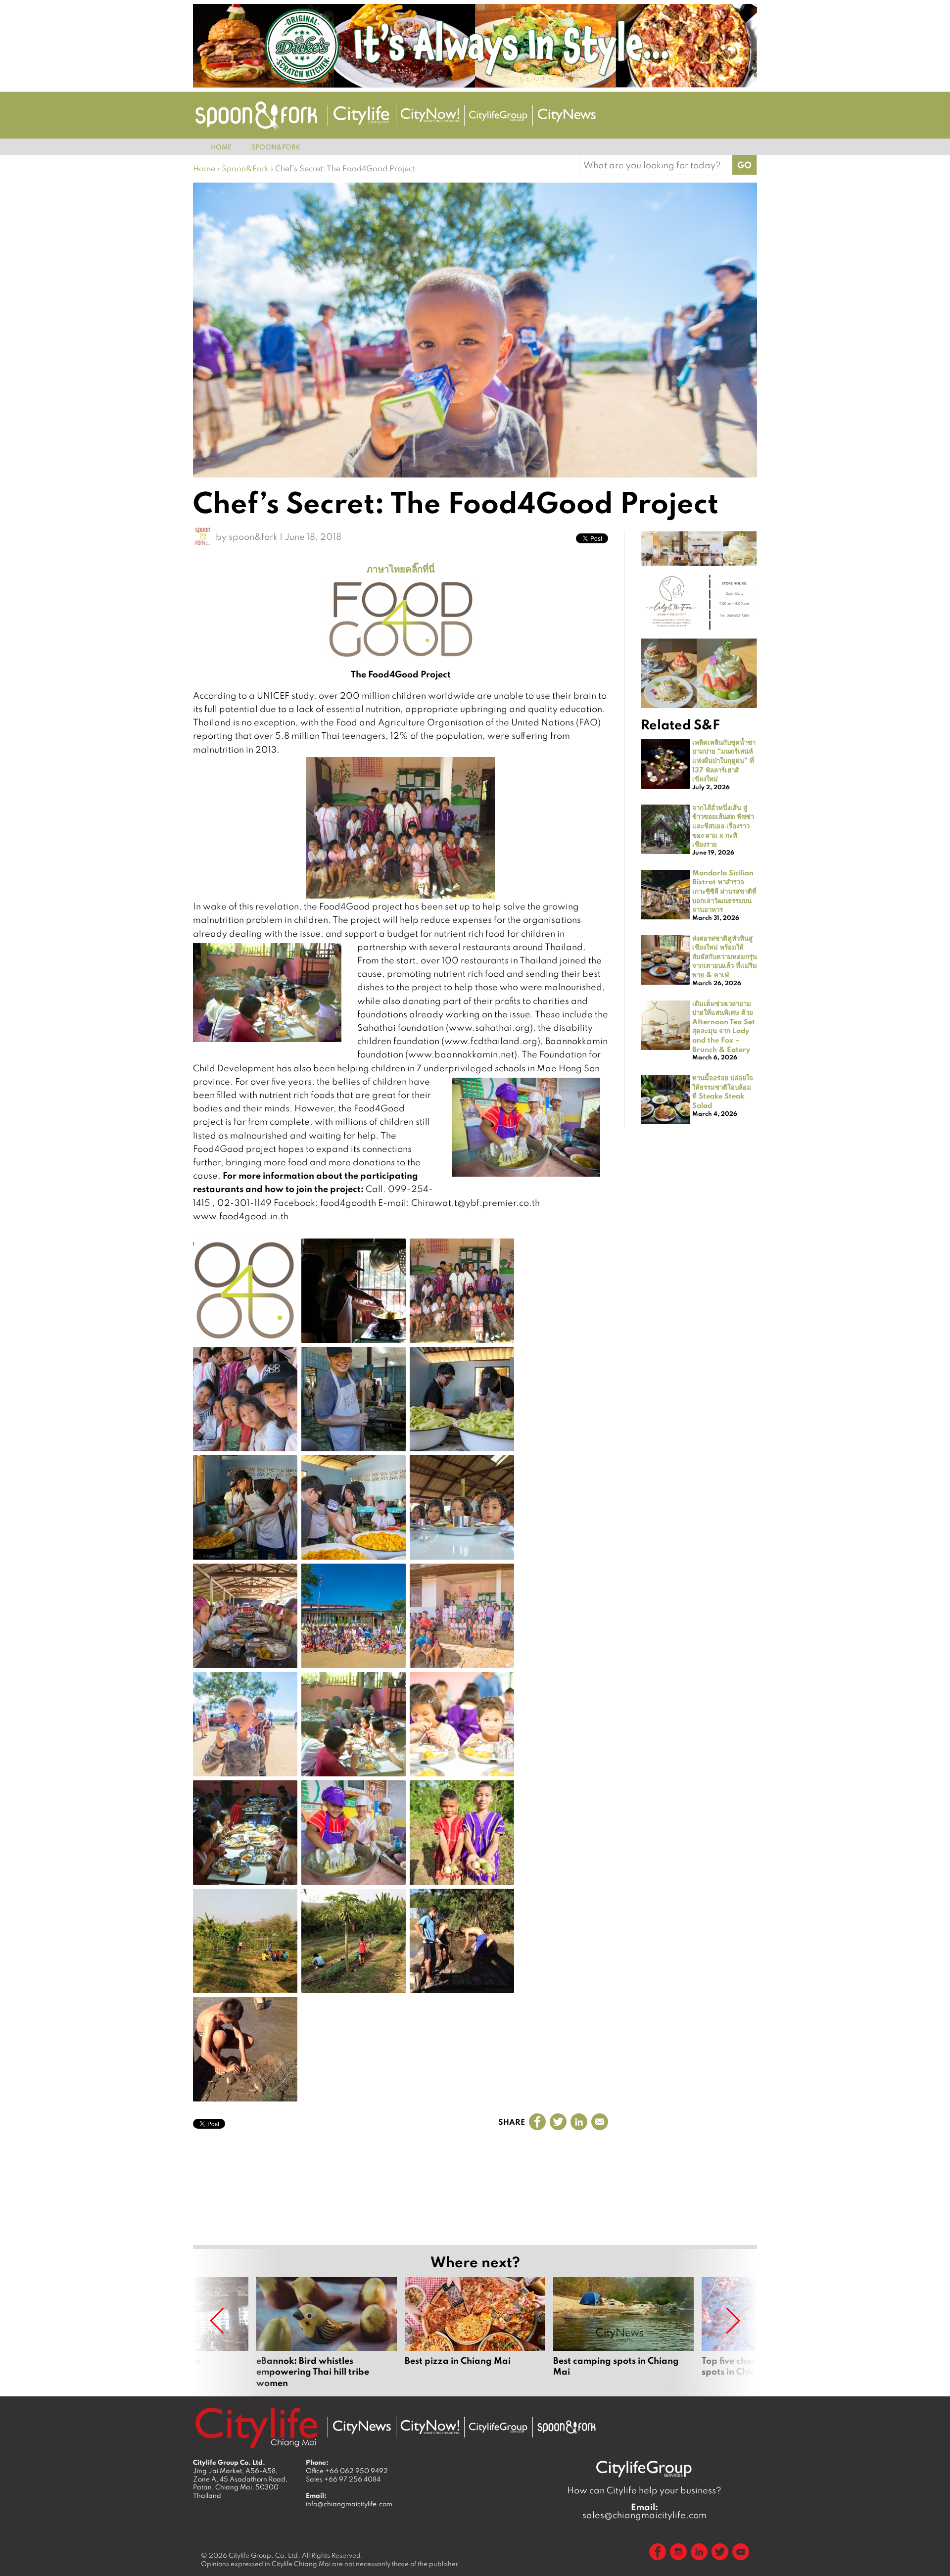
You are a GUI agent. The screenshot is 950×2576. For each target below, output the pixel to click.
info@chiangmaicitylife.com (349, 2504)
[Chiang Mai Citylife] (362, 115)
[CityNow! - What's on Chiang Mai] (430, 115)
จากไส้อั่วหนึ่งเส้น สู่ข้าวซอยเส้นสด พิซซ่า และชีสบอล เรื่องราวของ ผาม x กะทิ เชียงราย (723, 825)
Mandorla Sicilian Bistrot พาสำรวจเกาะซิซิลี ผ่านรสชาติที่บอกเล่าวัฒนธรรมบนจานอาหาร (724, 891)
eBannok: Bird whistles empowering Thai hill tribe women (327, 2333)
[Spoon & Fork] (256, 116)
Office (347, 2471)
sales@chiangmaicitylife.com (644, 2511)
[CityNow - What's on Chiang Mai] (430, 2427)
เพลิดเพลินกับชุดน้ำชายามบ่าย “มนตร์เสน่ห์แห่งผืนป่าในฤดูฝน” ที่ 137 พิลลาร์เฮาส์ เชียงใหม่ (724, 760)
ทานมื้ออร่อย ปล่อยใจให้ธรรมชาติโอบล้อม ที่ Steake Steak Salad (723, 1091)
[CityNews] (567, 116)
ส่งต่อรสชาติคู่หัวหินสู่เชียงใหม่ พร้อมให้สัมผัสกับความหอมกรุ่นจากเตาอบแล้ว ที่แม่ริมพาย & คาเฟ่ (725, 956)
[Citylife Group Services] (498, 116)
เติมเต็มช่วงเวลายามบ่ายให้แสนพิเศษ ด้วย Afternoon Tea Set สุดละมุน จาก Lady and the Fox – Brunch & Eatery (724, 1026)
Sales (343, 2479)
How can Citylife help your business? (644, 2490)
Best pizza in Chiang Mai (475, 2333)
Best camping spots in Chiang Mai (623, 2333)
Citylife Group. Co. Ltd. (264, 2555)
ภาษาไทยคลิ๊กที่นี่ (401, 569)
